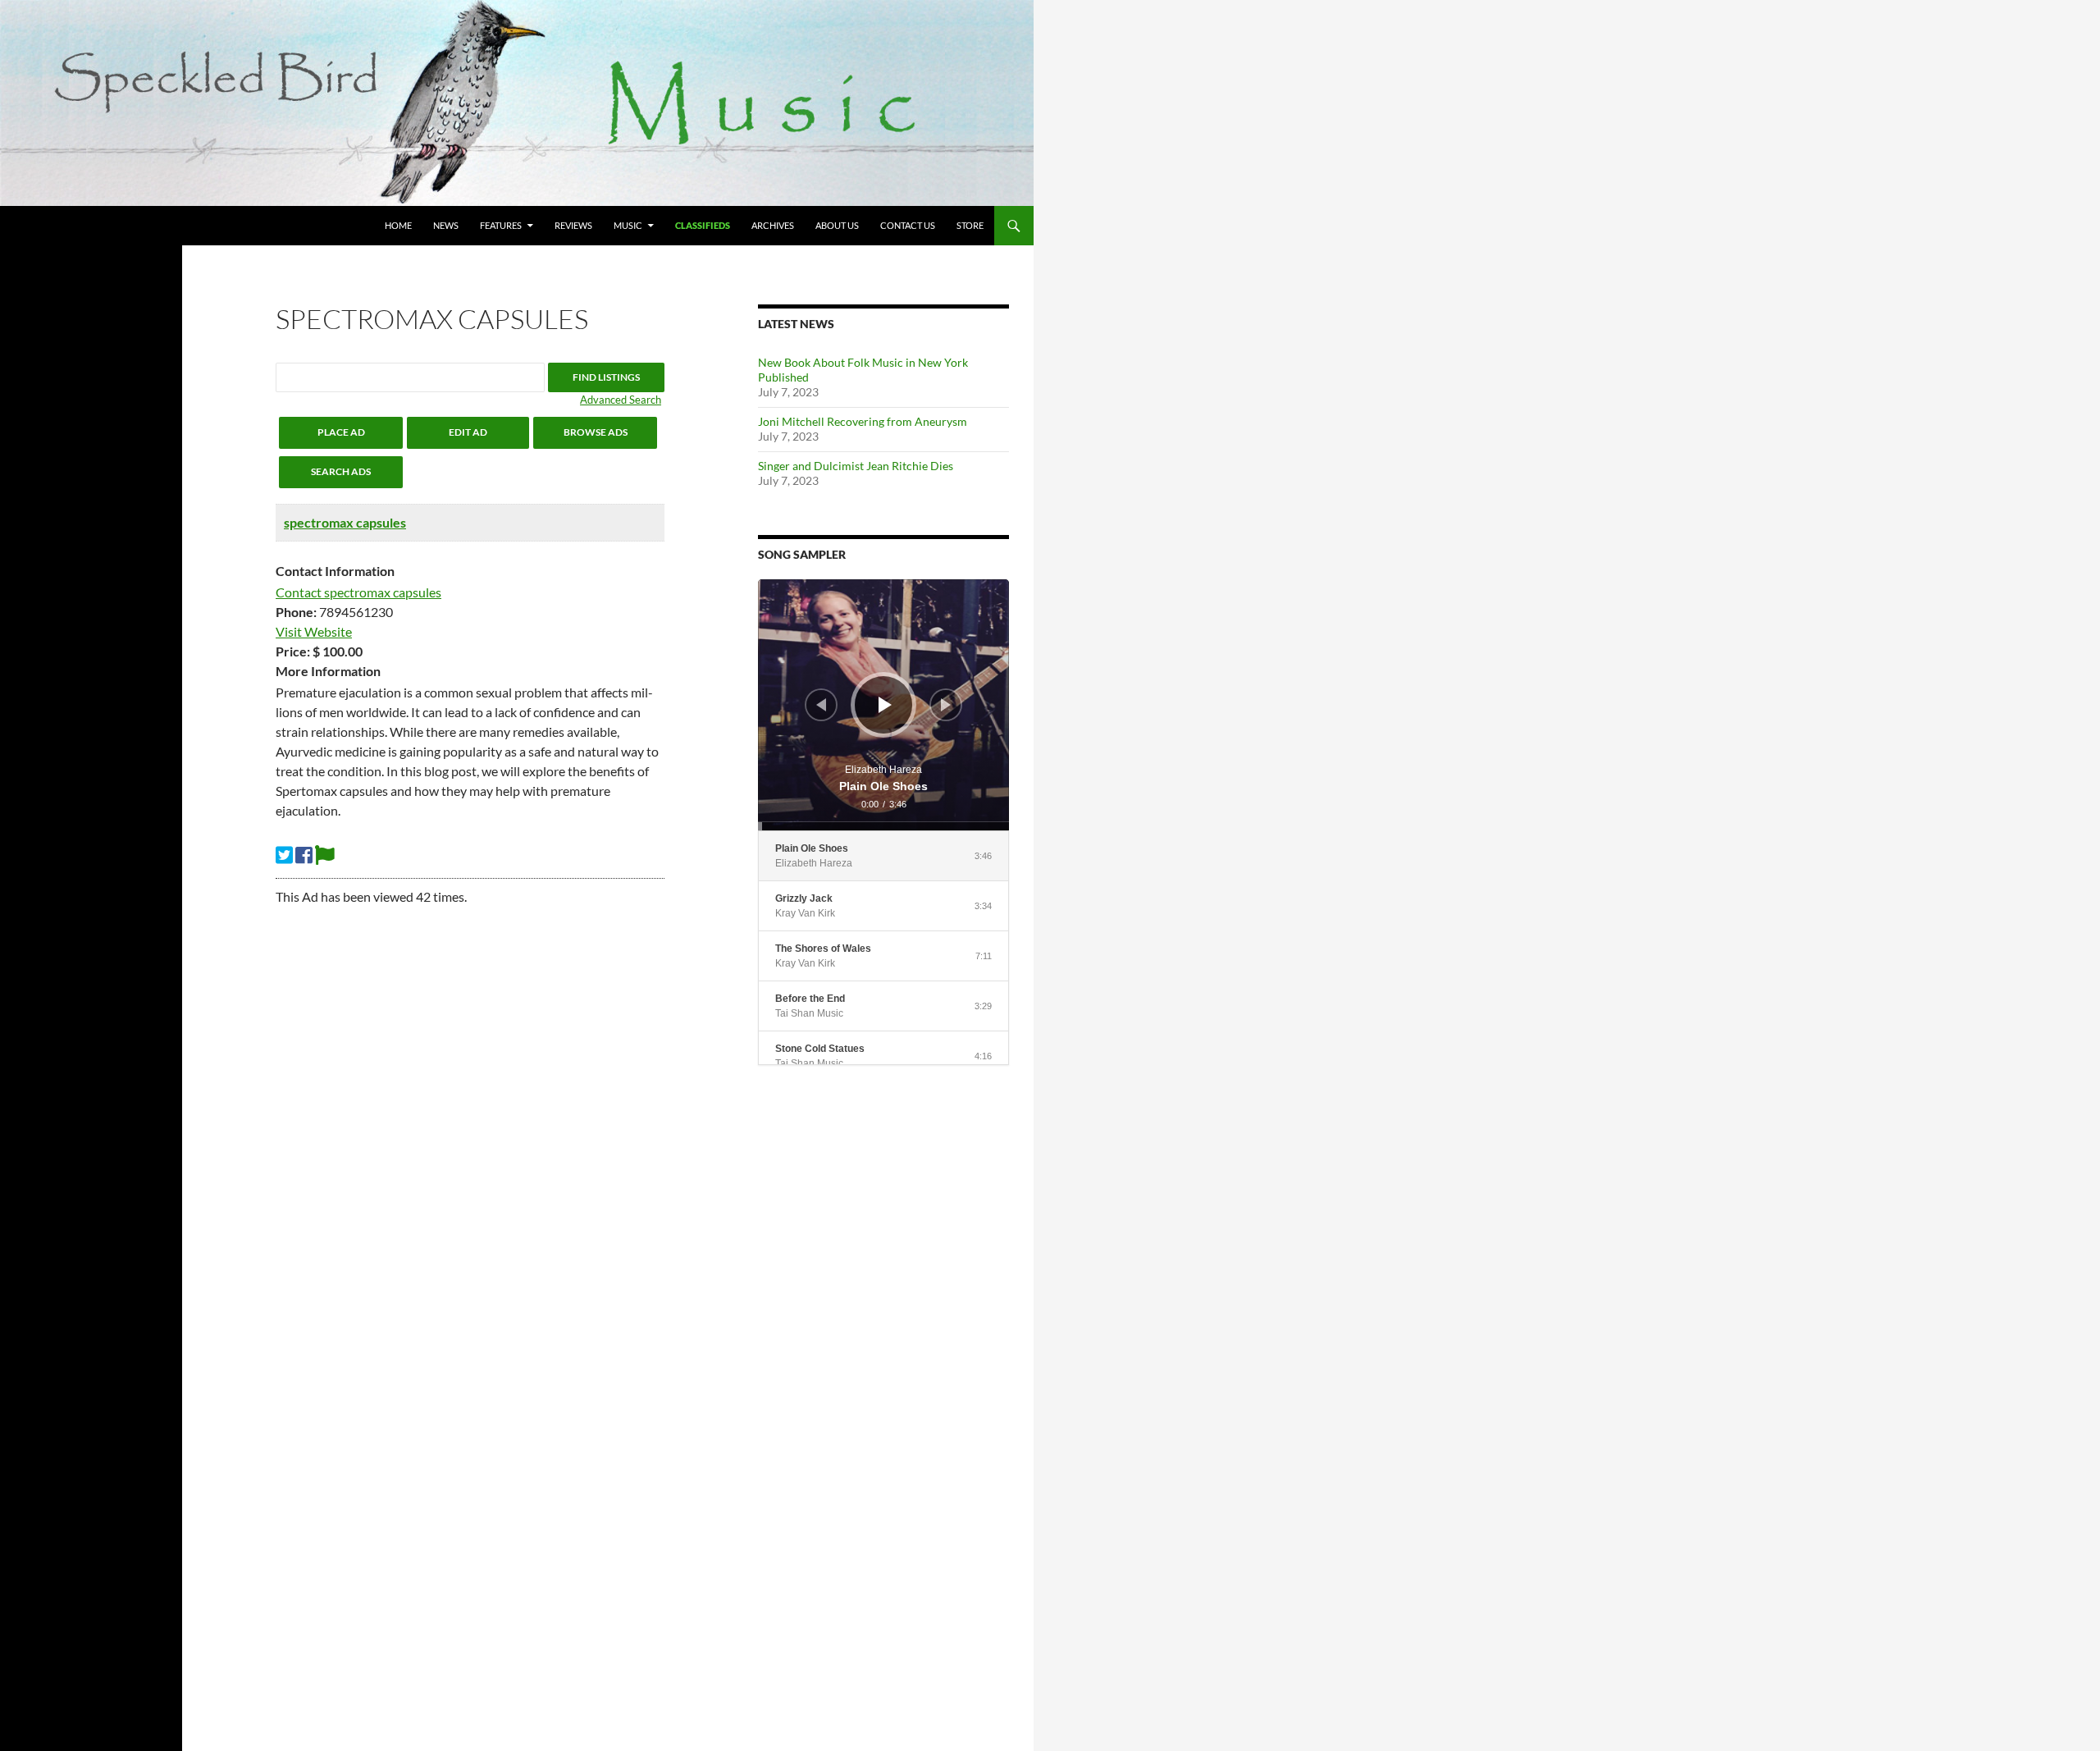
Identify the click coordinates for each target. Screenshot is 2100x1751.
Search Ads (341, 471)
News (446, 225)
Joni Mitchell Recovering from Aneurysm (863, 421)
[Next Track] (946, 705)
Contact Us (908, 225)
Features (501, 225)
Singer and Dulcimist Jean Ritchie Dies (856, 466)
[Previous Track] (821, 705)
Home (398, 225)
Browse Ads (596, 432)
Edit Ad (468, 432)
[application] (883, 705)
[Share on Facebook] (304, 855)
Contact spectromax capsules (358, 592)
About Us (837, 225)
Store (970, 225)
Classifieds (703, 225)
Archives (773, 225)
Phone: (296, 612)
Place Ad (341, 432)
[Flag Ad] (325, 855)
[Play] (885, 705)
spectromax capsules (345, 522)
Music (628, 225)
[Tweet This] (284, 855)
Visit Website (314, 631)
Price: (293, 651)
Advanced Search (621, 400)
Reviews (573, 225)
